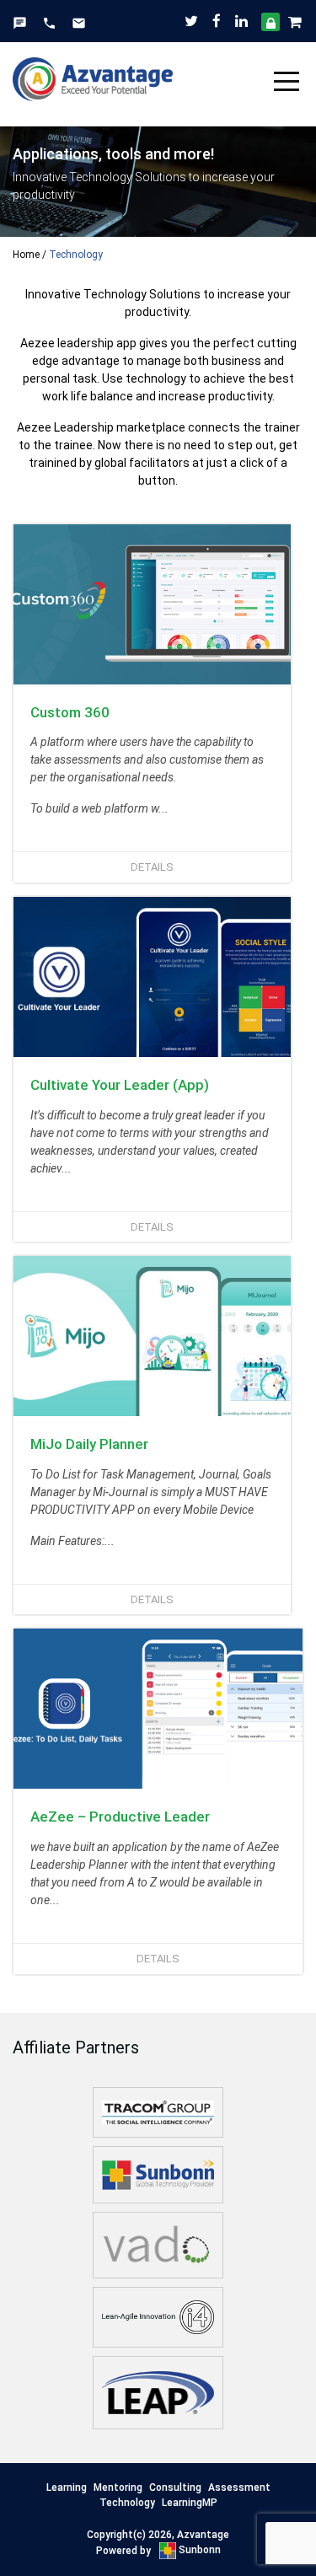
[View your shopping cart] (296, 21)
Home (26, 255)
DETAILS (152, 867)
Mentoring (118, 2487)
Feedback (20, 23)
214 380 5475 (49, 23)
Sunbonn (198, 2550)
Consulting (175, 2487)
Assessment (239, 2487)
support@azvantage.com (79, 23)
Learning (67, 2487)
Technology (127, 2503)
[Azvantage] (93, 72)
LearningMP (190, 2503)
